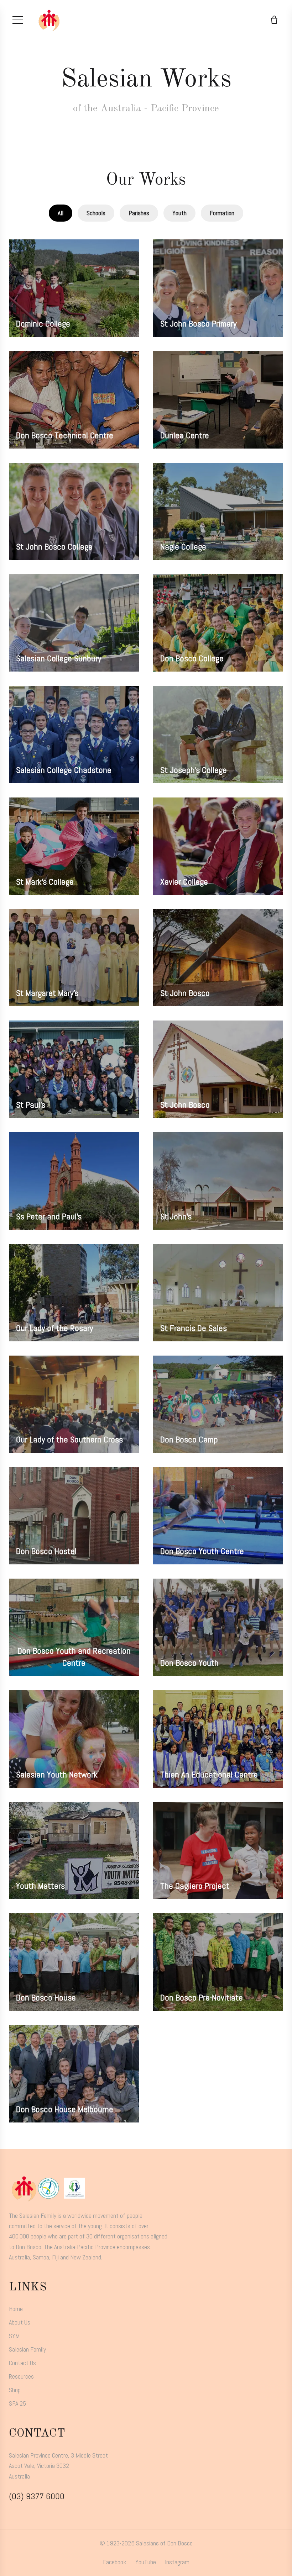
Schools (96, 213)
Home (16, 2309)
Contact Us (22, 2363)
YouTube (146, 2562)
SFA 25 (17, 2403)
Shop (15, 2390)
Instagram (177, 2562)
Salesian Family (27, 2349)
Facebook (115, 2562)
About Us (20, 2322)
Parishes (139, 213)
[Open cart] (274, 20)
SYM (14, 2336)
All (61, 213)
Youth (179, 213)
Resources (21, 2376)
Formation (222, 213)
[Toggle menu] (18, 20)
